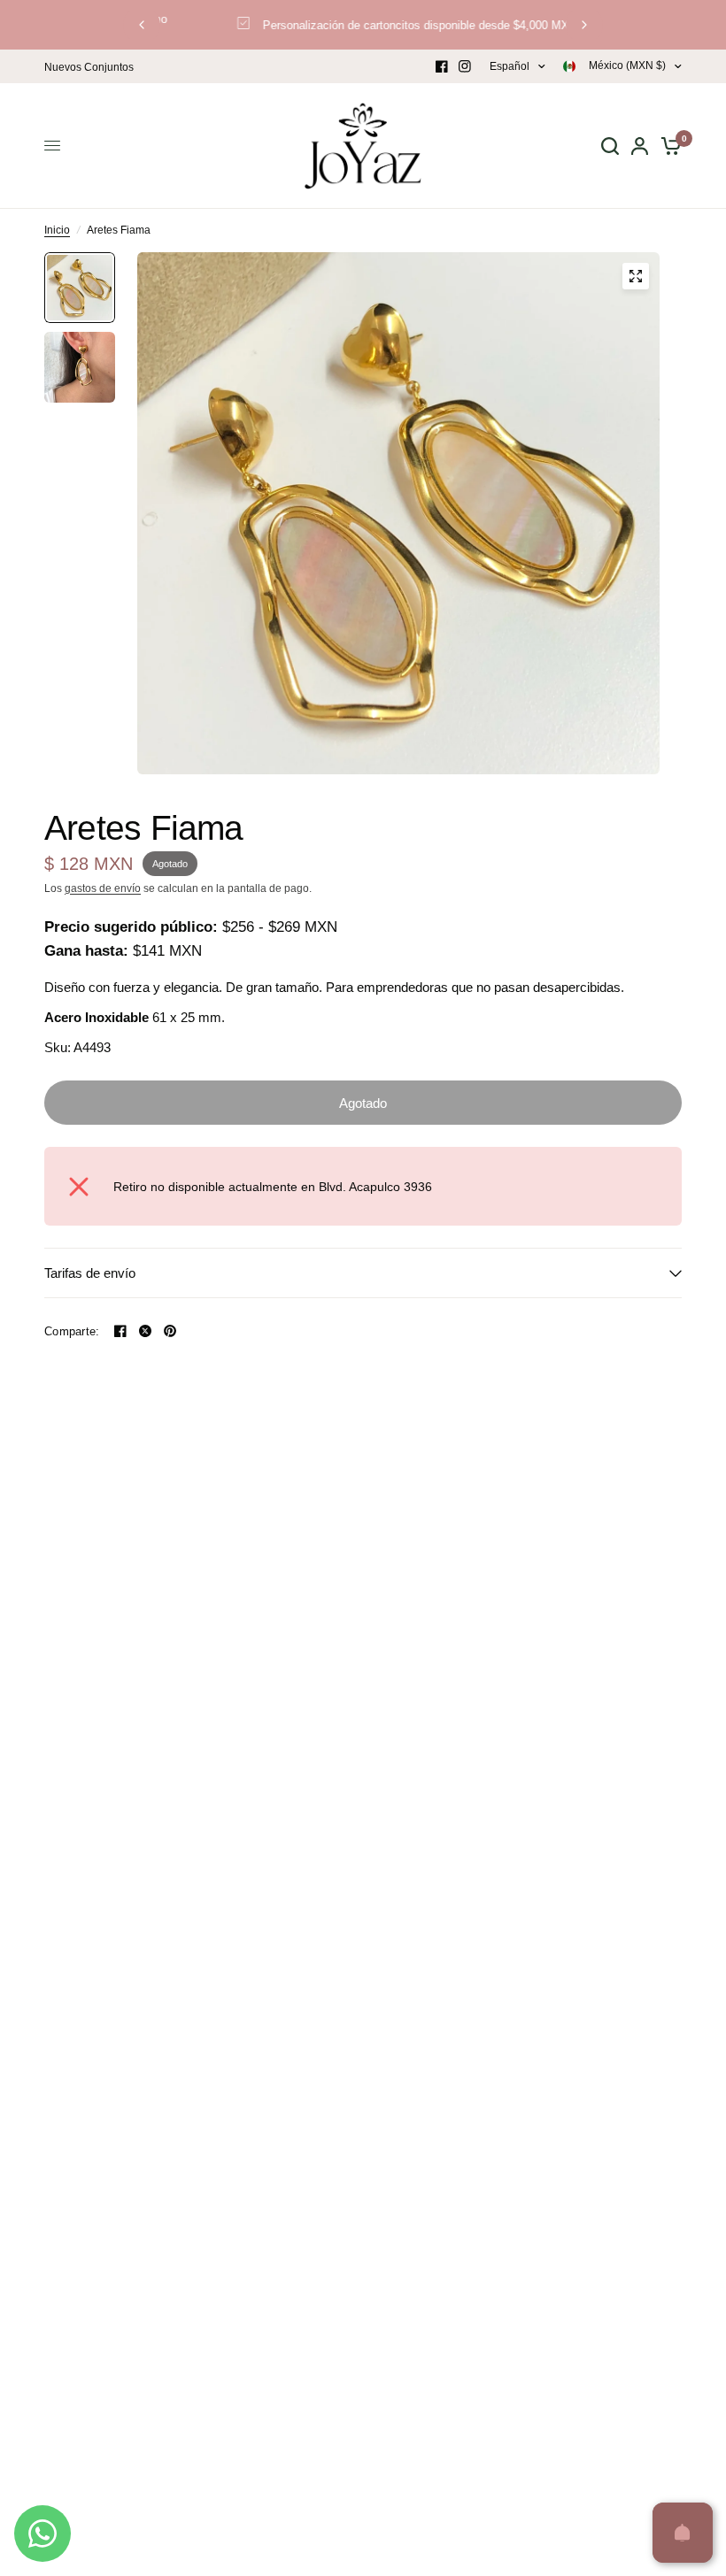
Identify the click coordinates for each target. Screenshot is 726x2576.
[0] (668, 146)
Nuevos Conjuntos (89, 67)
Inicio (57, 230)
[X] (145, 1331)
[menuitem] (93, 68)
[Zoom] (636, 276)
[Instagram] (465, 66)
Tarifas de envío (90, 1273)
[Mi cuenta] (640, 146)
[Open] (683, 2533)
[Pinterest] (170, 1331)
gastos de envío (103, 888)
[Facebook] (442, 66)
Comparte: (72, 1331)
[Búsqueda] (610, 146)
